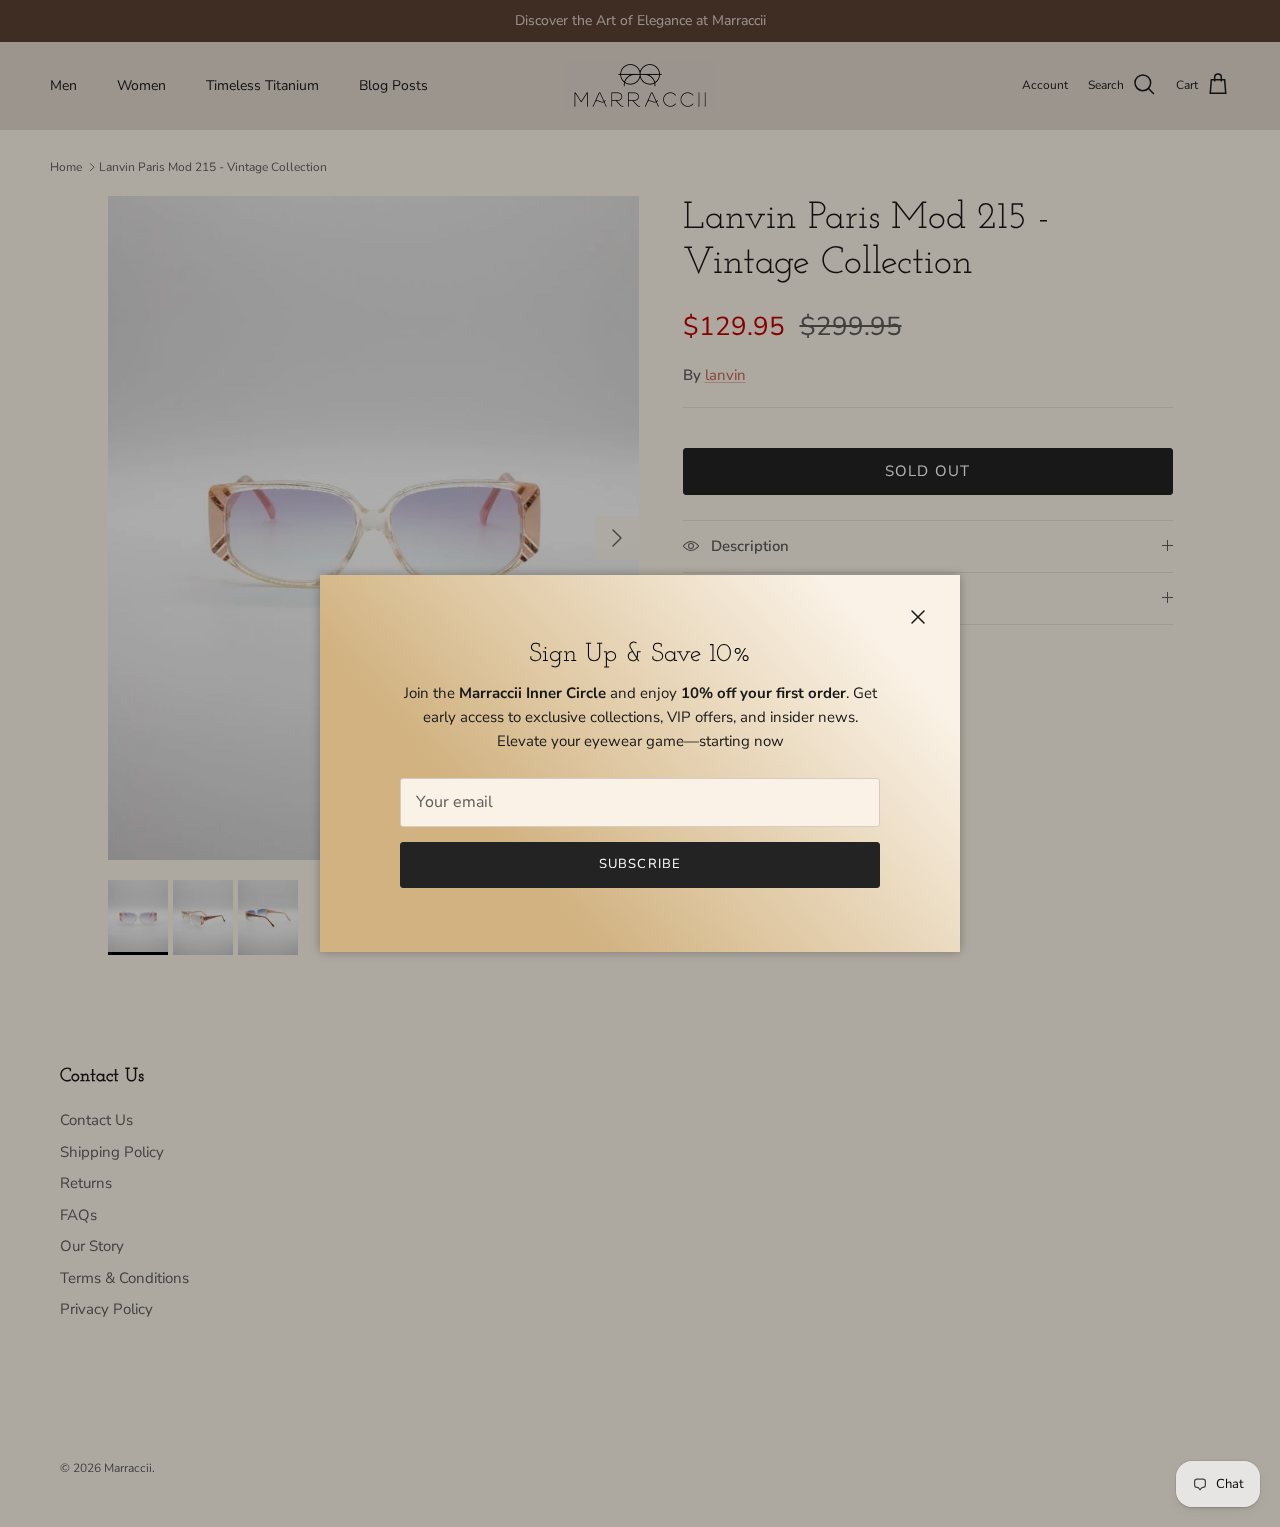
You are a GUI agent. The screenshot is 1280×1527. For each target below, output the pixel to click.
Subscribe (639, 864)
